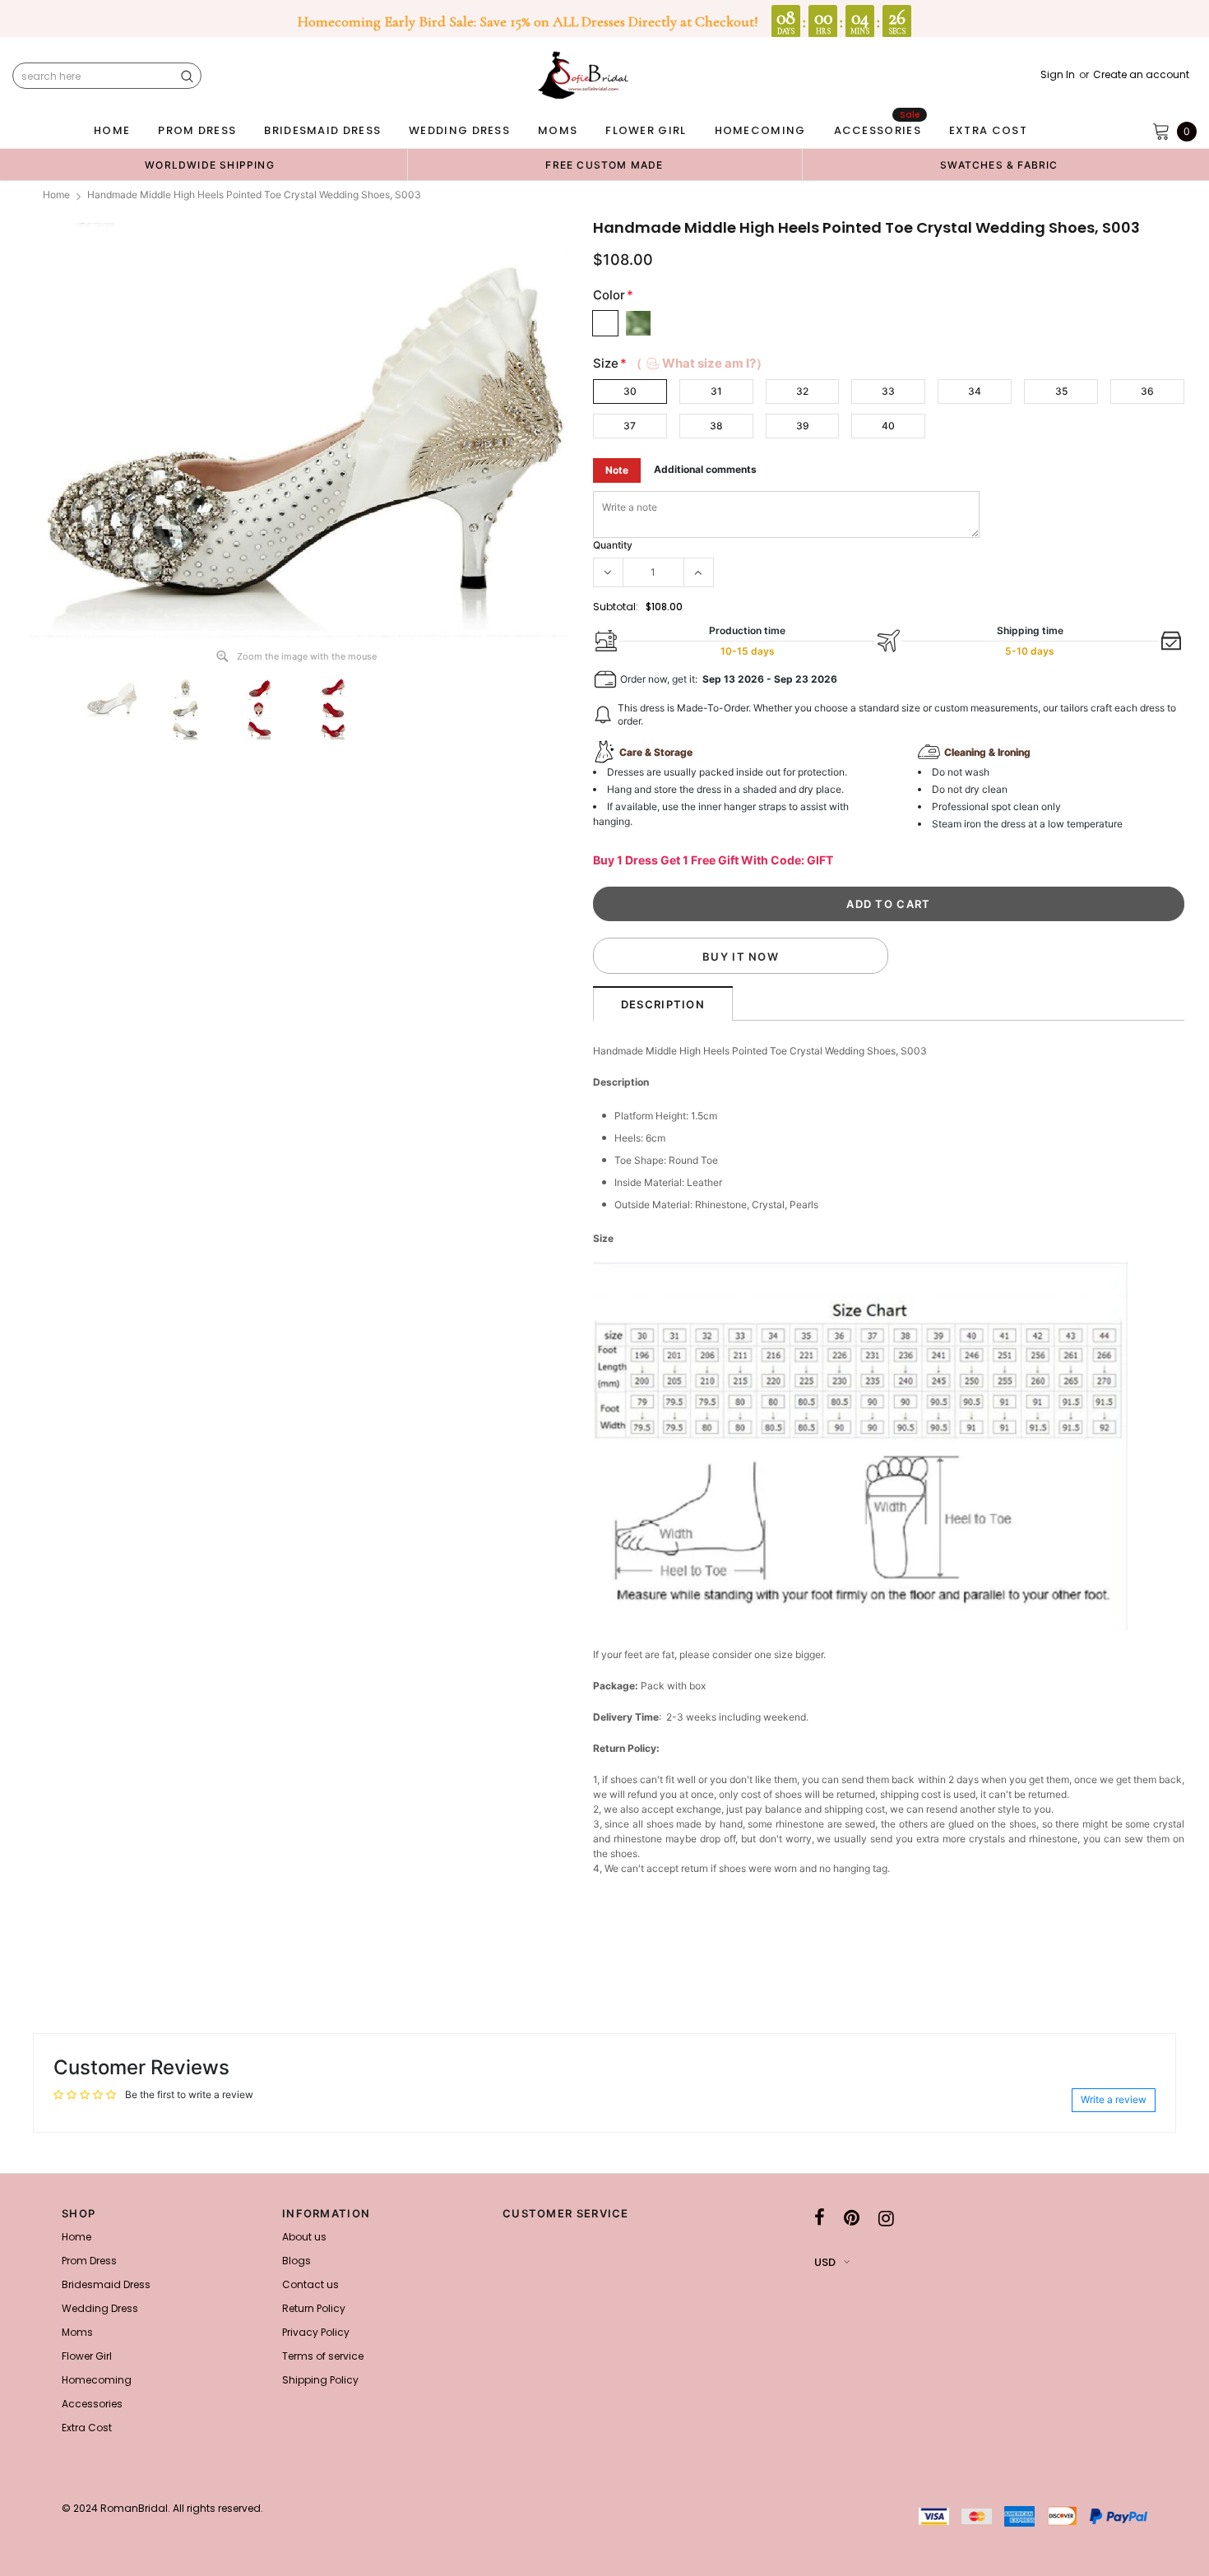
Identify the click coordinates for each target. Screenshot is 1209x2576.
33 (888, 391)
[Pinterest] (852, 2218)
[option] (210, 164)
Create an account (1141, 75)
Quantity (613, 545)
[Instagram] (886, 2218)
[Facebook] (820, 2218)
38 (716, 426)
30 (630, 391)
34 (975, 391)
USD (825, 2262)
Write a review (1114, 2099)
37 (630, 426)
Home (56, 195)
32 (802, 391)
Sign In (1058, 75)
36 (1147, 391)
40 (888, 426)
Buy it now (741, 957)
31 (716, 391)
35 (1061, 391)
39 (803, 426)
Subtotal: (616, 607)
